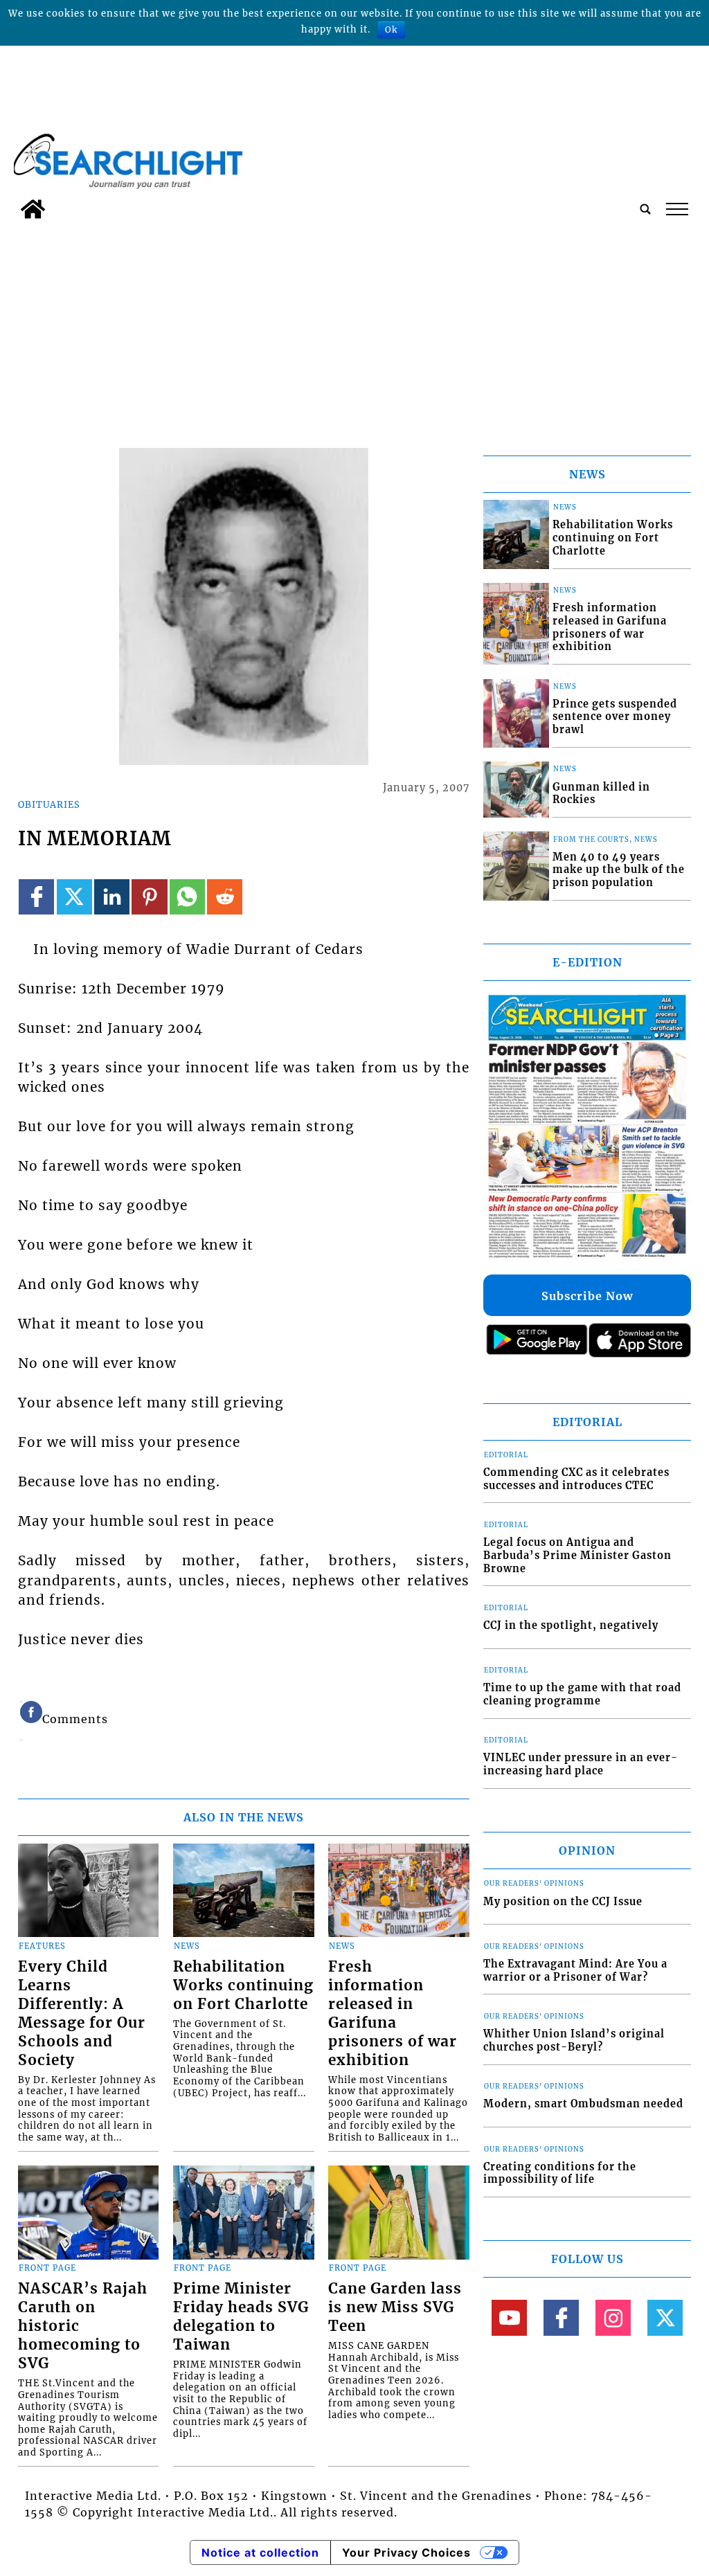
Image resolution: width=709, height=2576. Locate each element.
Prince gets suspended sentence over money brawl (615, 717)
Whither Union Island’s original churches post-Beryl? (574, 2041)
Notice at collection (260, 2552)
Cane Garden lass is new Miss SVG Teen (395, 2307)
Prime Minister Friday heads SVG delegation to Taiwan (241, 2317)
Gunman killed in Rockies (601, 794)
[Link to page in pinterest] (149, 897)
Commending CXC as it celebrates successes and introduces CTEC (576, 1479)
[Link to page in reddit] (225, 897)
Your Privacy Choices (406, 2552)
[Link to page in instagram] (613, 2317)
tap (676, 209)
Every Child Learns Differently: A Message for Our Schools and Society (82, 2014)
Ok (391, 29)
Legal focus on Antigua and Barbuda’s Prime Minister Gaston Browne (577, 1555)
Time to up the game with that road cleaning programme (582, 1694)
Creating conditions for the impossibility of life (560, 2173)
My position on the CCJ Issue (563, 1902)
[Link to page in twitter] (74, 897)
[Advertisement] (354, 330)
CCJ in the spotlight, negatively (571, 1625)
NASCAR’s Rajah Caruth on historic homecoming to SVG (83, 2326)
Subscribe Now (587, 1296)
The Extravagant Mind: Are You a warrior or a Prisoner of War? (575, 1971)
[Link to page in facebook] (36, 897)
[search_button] (645, 209)
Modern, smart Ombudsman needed (583, 2104)
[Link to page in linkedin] (112, 897)
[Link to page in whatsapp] (187, 897)
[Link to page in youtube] (509, 2317)
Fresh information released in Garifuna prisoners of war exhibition (393, 2014)
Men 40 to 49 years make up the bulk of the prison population (619, 870)
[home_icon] (33, 209)
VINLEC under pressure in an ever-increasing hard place (581, 1764)
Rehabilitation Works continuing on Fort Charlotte (243, 1985)
